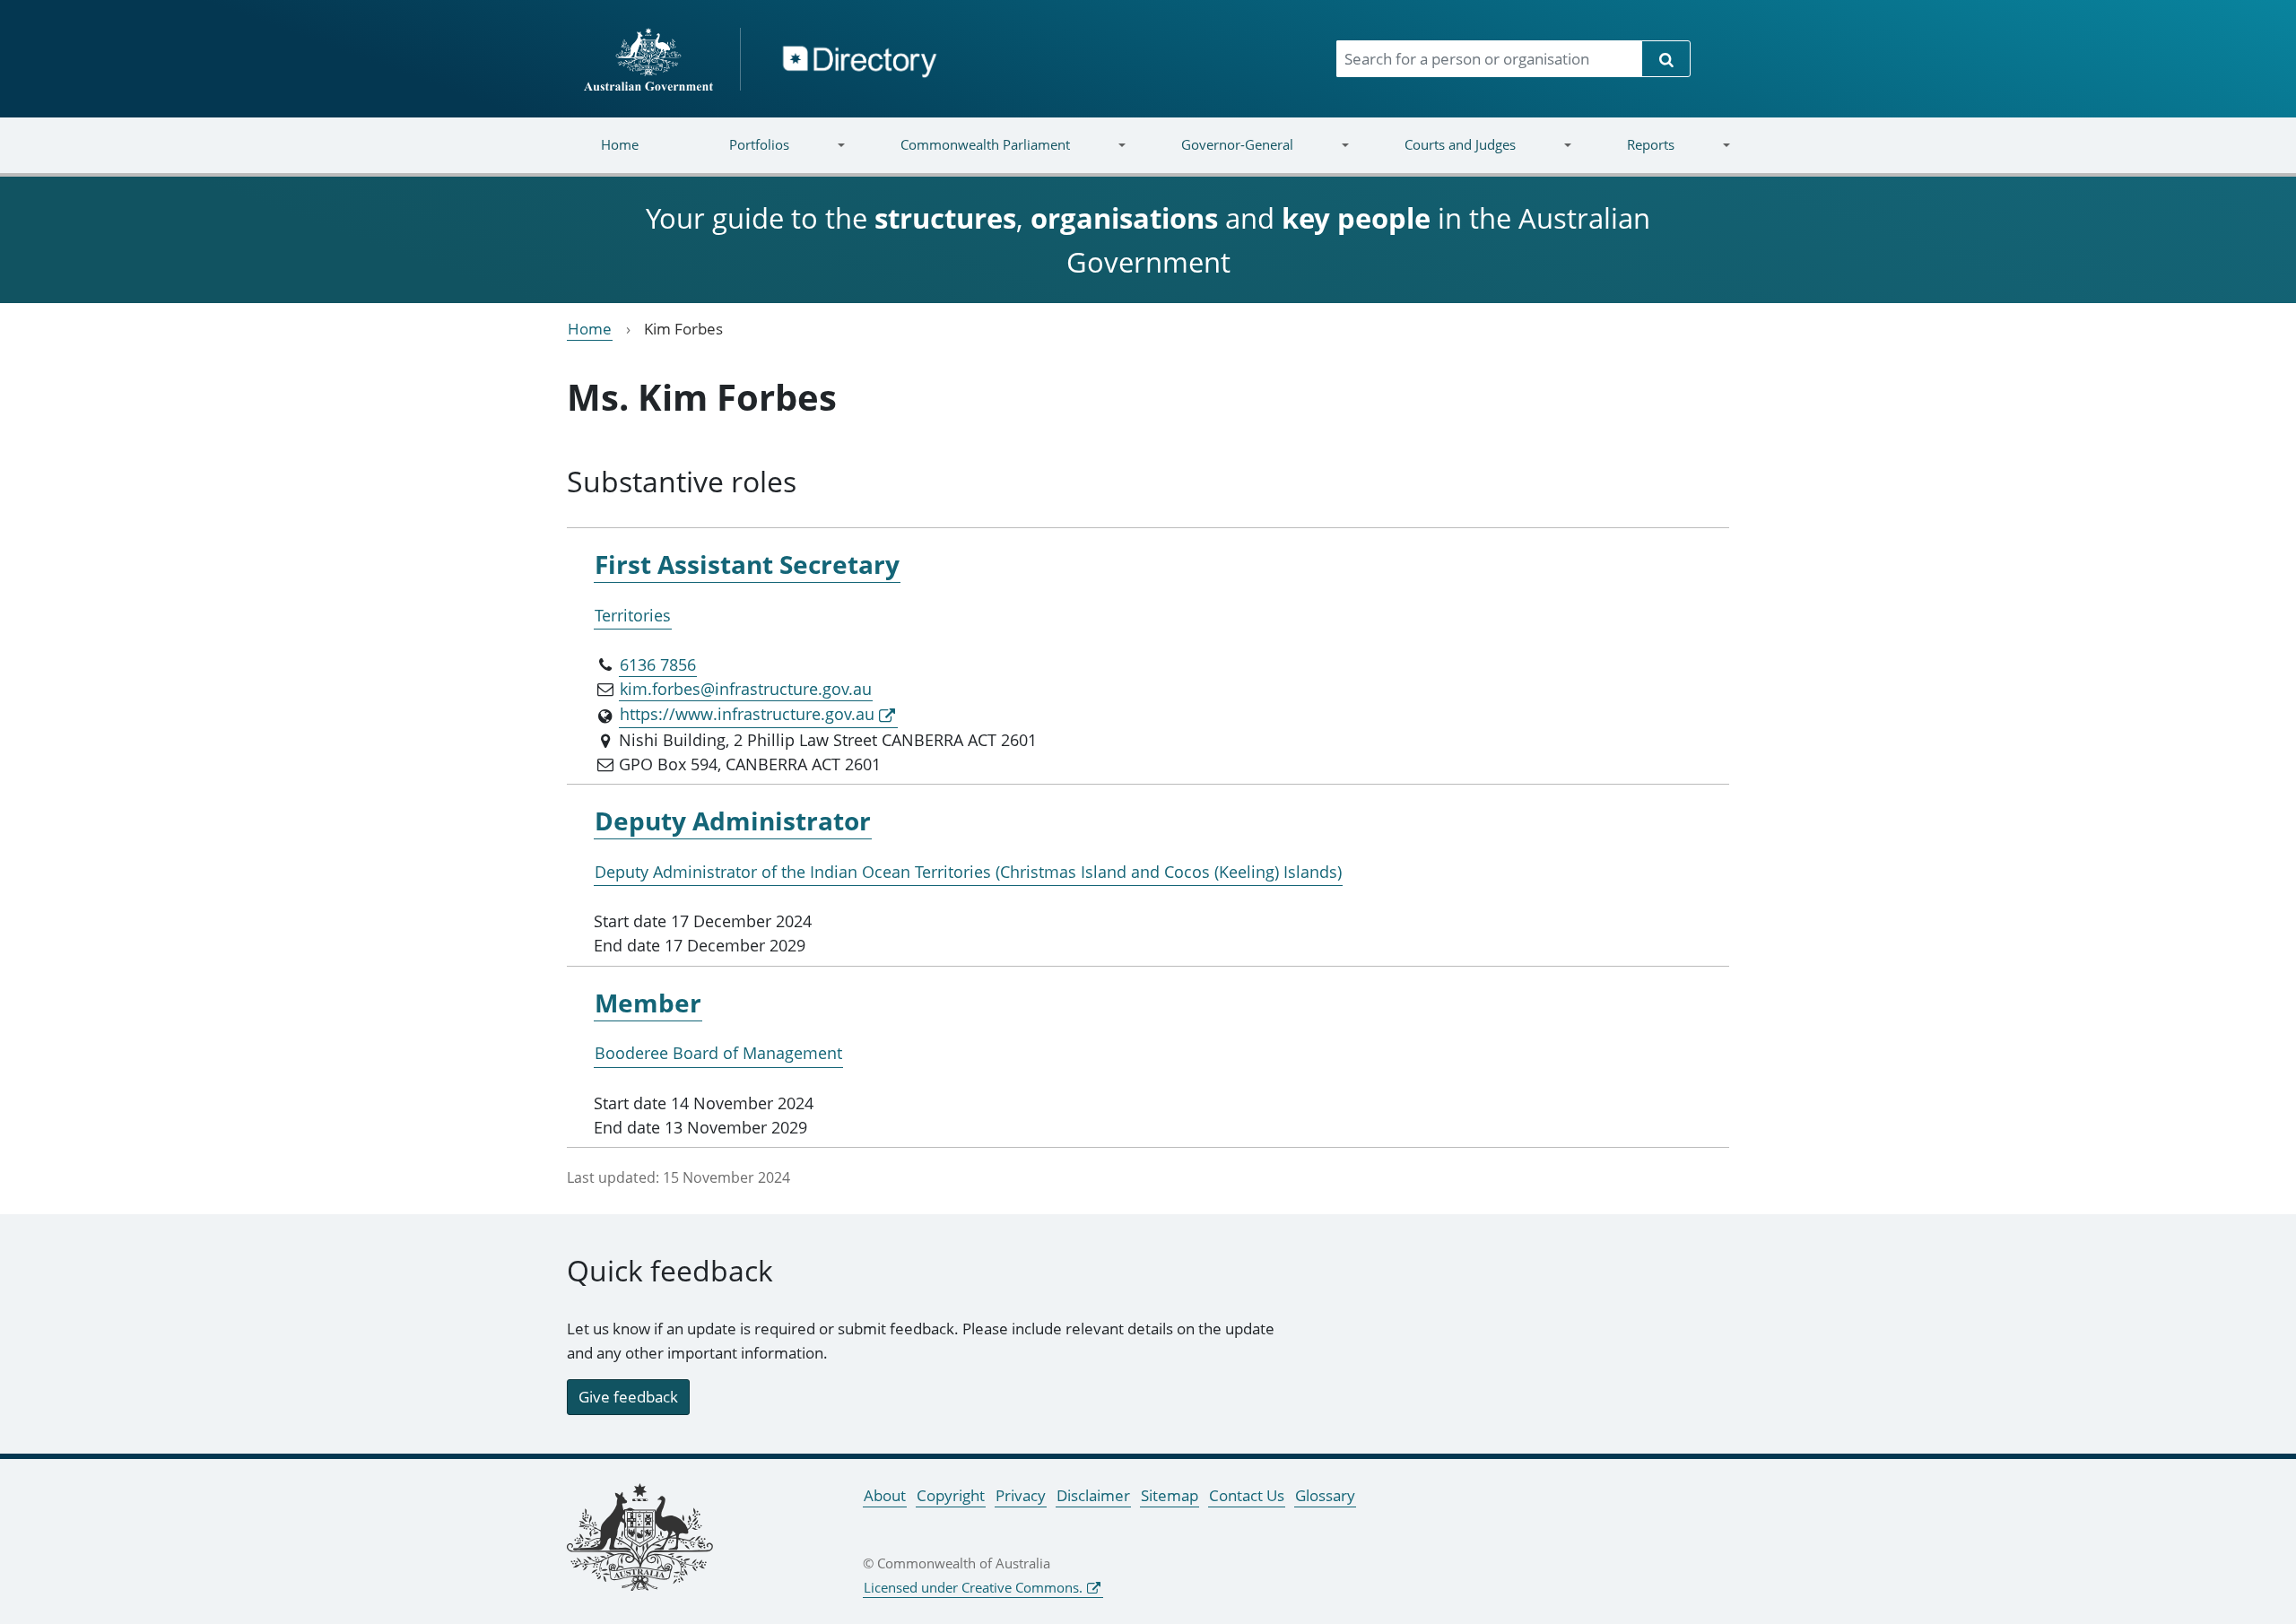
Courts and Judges (1437, 156)
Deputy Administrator (733, 821)
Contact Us (1247, 1495)
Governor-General (1215, 156)
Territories (633, 615)
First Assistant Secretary (747, 564)
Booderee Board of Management (718, 1053)
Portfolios (737, 156)
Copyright (951, 1495)
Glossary (1325, 1495)
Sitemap (1170, 1495)
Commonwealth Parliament (963, 156)
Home (620, 144)
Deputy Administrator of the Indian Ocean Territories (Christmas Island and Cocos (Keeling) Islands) (968, 872)
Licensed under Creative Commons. (973, 1587)
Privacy (1021, 1495)
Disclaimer (1093, 1495)
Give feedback (628, 1397)
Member (648, 1003)
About (885, 1495)
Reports (1627, 156)
